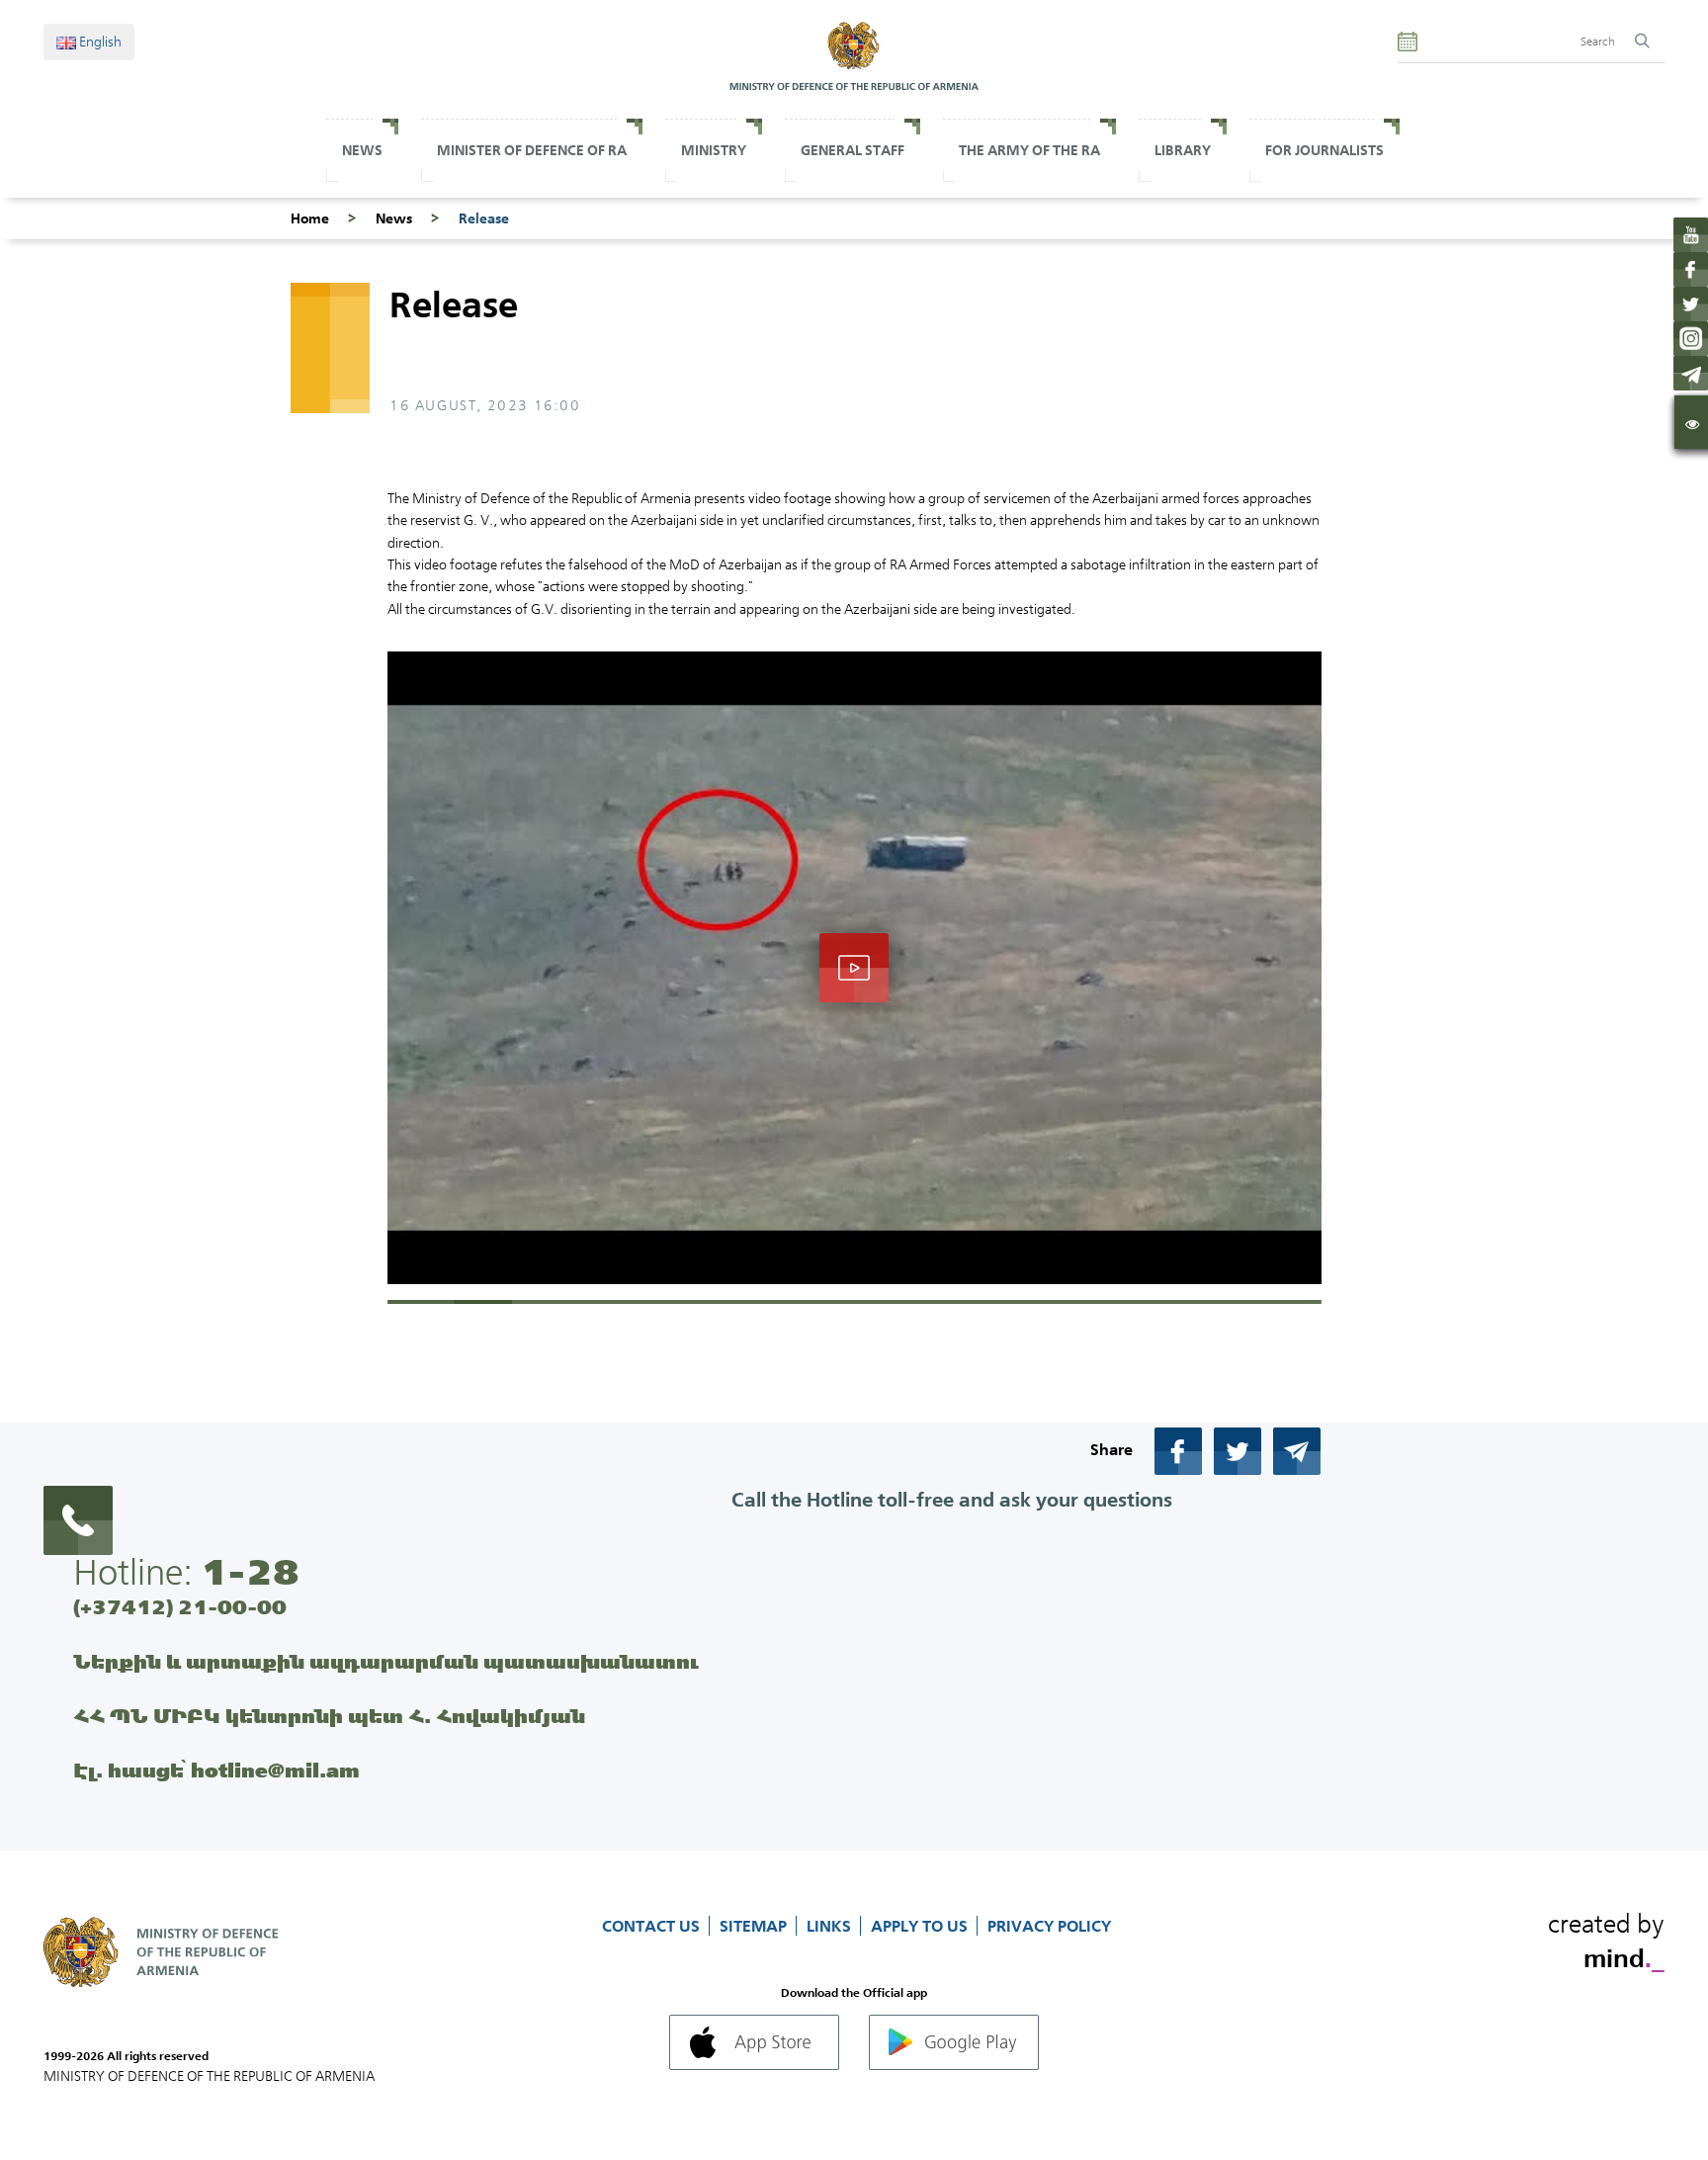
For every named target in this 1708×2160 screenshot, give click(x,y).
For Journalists (1324, 150)
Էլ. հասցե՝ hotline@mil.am (216, 1770)
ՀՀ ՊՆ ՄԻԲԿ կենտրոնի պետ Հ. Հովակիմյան (329, 1716)
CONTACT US (653, 1926)
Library (1183, 150)
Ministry (714, 150)
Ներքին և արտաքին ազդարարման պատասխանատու (386, 1661)
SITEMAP (755, 1926)
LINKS (831, 1926)
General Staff (853, 150)
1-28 (250, 1572)
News (362, 150)
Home (310, 218)
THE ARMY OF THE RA (1029, 150)
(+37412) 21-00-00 (180, 1607)
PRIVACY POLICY (1049, 1926)
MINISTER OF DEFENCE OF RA (532, 150)
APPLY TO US (921, 1926)
